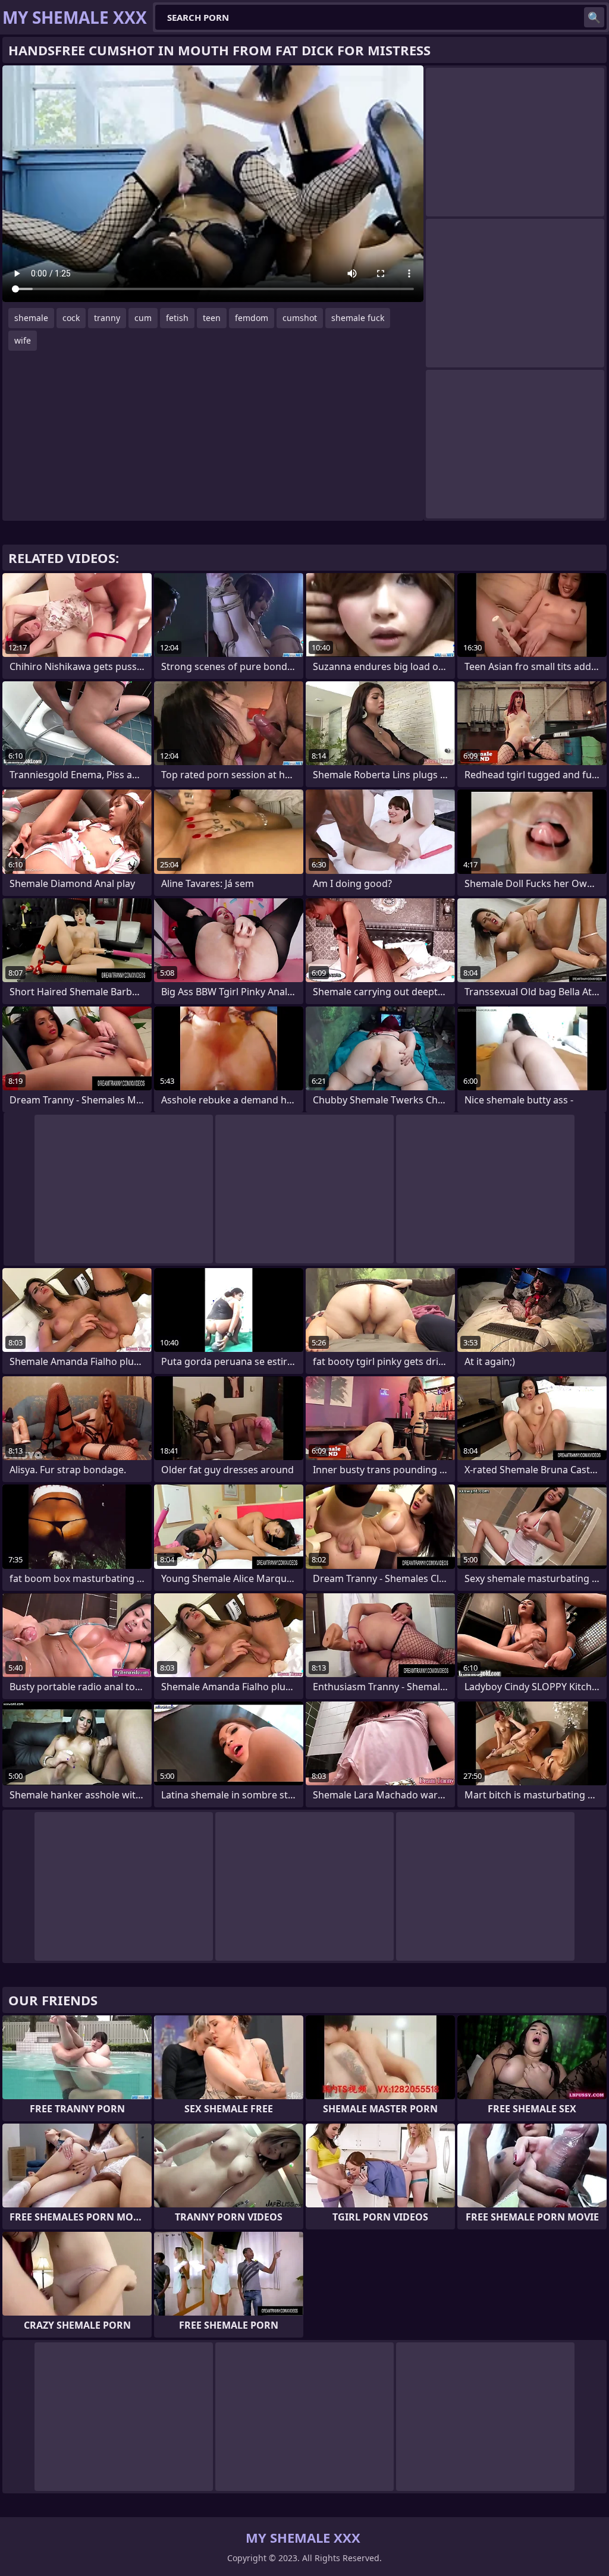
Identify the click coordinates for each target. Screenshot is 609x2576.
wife (23, 340)
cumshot (300, 318)
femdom (252, 318)
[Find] (594, 17)
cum (143, 318)
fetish (177, 318)
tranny (107, 318)
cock (71, 318)
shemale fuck (358, 318)
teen (212, 318)
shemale (31, 318)
